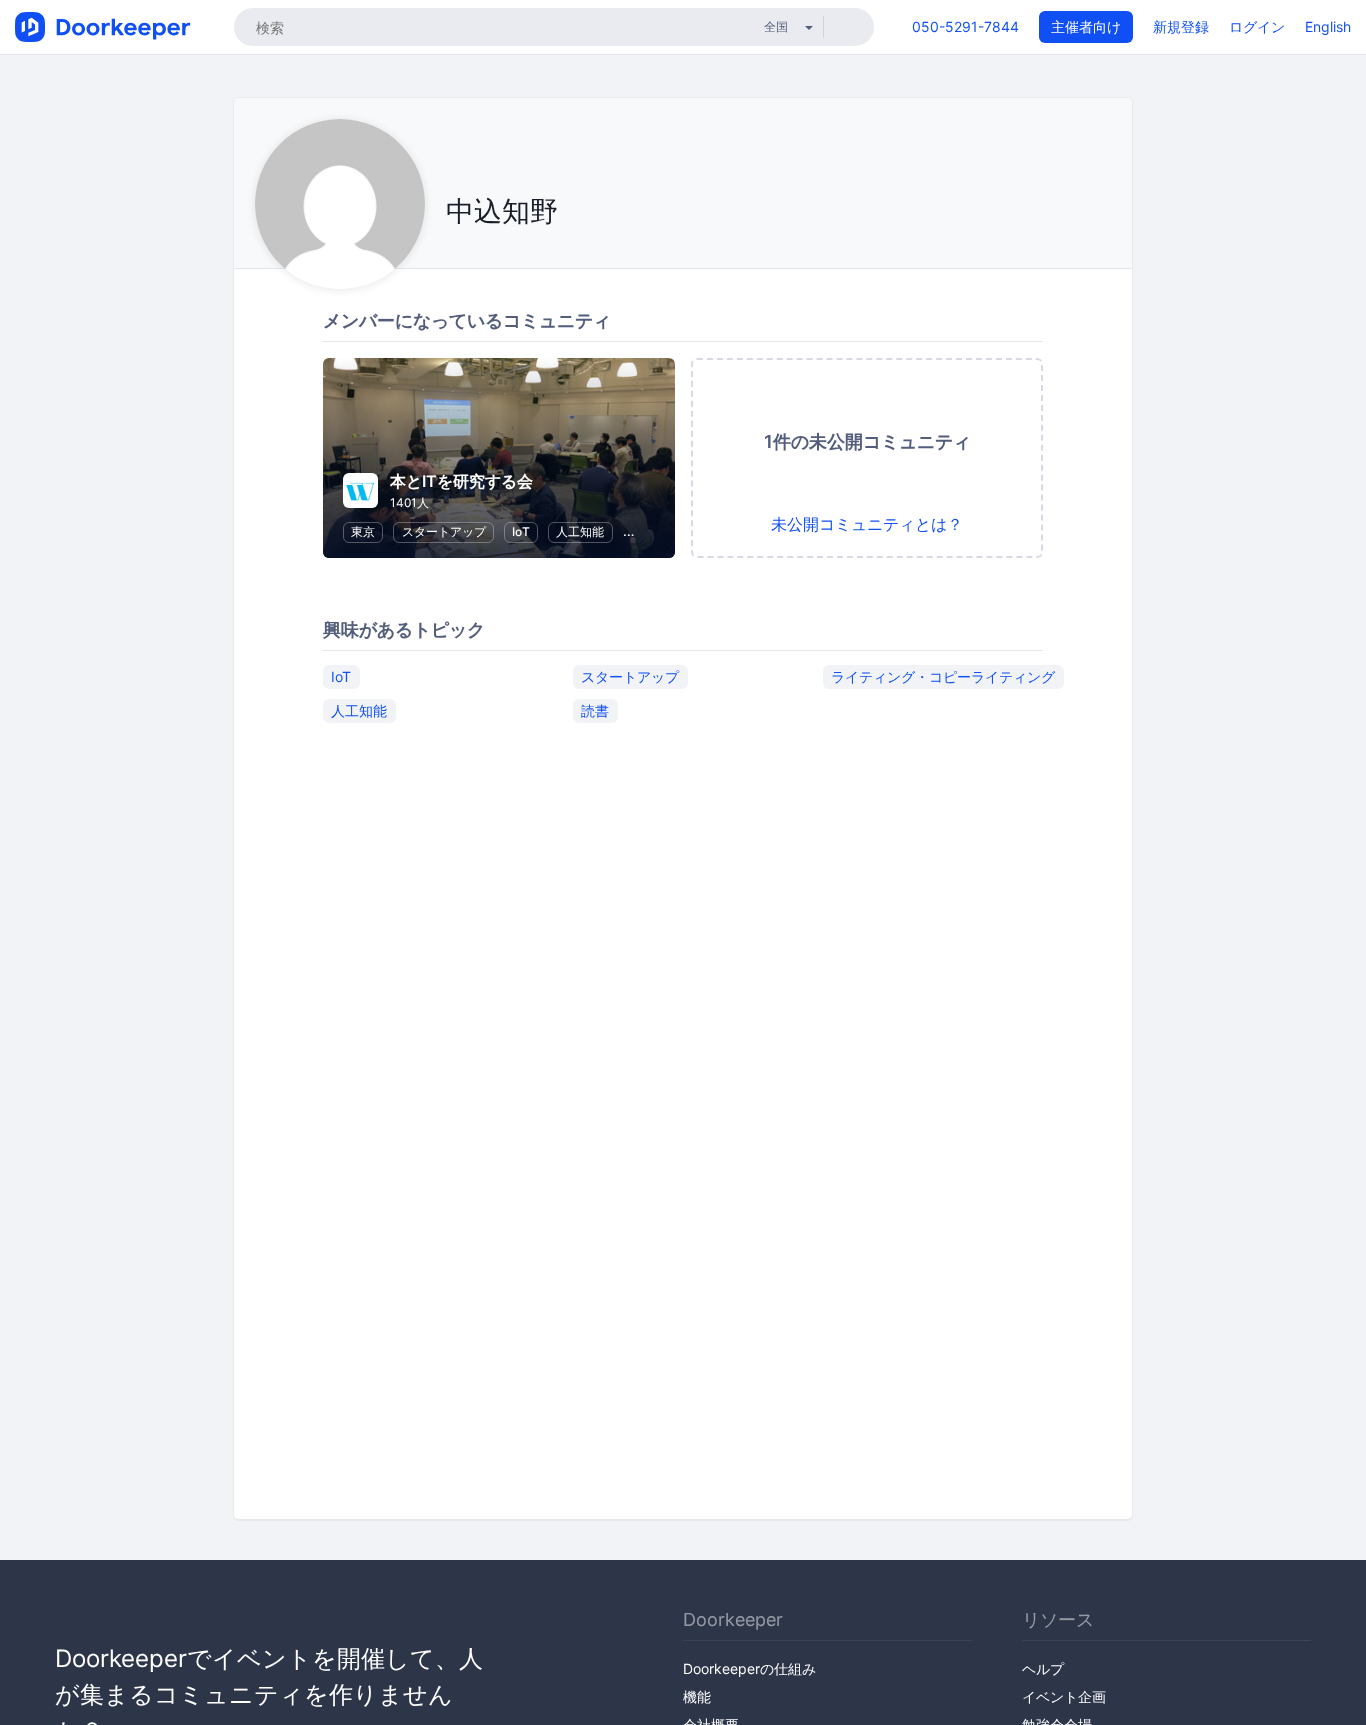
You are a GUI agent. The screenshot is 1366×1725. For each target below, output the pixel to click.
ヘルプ (1043, 1668)
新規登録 (1181, 26)
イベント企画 (1064, 1696)
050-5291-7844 (965, 26)
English (1328, 26)
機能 (697, 1696)
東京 (363, 531)
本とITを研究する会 (461, 481)
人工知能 (580, 531)
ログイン (1257, 26)
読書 (595, 710)
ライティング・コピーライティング (943, 676)
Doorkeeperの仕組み (749, 1668)
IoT (521, 531)
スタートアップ (444, 531)
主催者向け (1086, 26)
